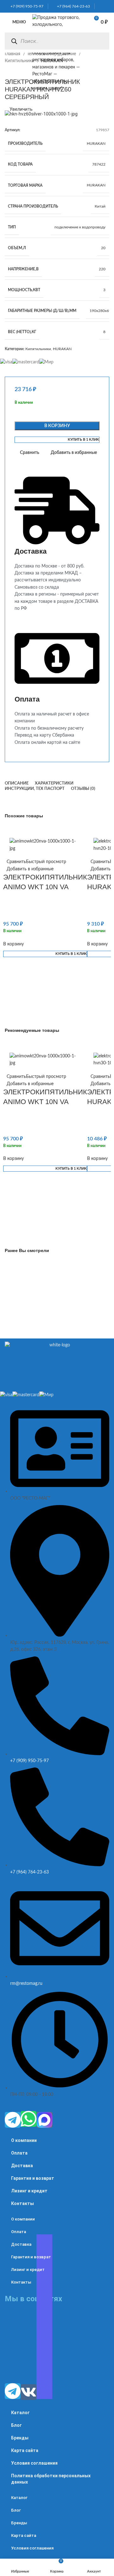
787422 (99, 164)
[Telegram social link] (107, 6)
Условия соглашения (34, 2463)
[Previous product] (8, 71)
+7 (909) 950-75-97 (25, 6)
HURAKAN (96, 144)
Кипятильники (20, 61)
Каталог (20, 2413)
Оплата (19, 2153)
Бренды (20, 2438)
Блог (16, 2425)
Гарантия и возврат (33, 2178)
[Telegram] (13, 2120)
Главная (13, 54)
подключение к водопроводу (80, 227)
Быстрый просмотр (46, 862)
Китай (100, 206)
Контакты (22, 2203)
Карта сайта (25, 2450)
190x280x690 (101, 311)
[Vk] (28, 2392)
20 (103, 248)
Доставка (22, 2166)
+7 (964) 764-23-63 (72, 6)
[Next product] (21, 71)
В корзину (57, 426)
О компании (24, 2140)
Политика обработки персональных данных (51, 2479)
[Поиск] (14, 41)
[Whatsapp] (28, 2119)
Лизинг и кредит (29, 2191)
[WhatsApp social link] (100, 6)
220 (102, 269)
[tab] (17, 784)
